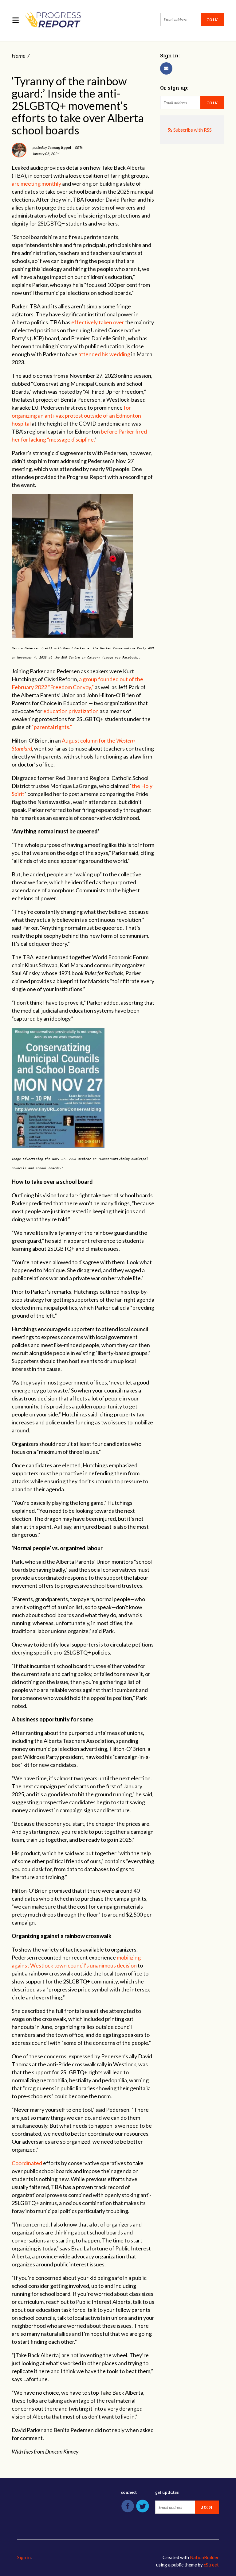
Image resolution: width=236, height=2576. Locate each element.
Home (18, 56)
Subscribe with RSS (193, 130)
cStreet (211, 2565)
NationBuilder (204, 2557)
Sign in (24, 2557)
